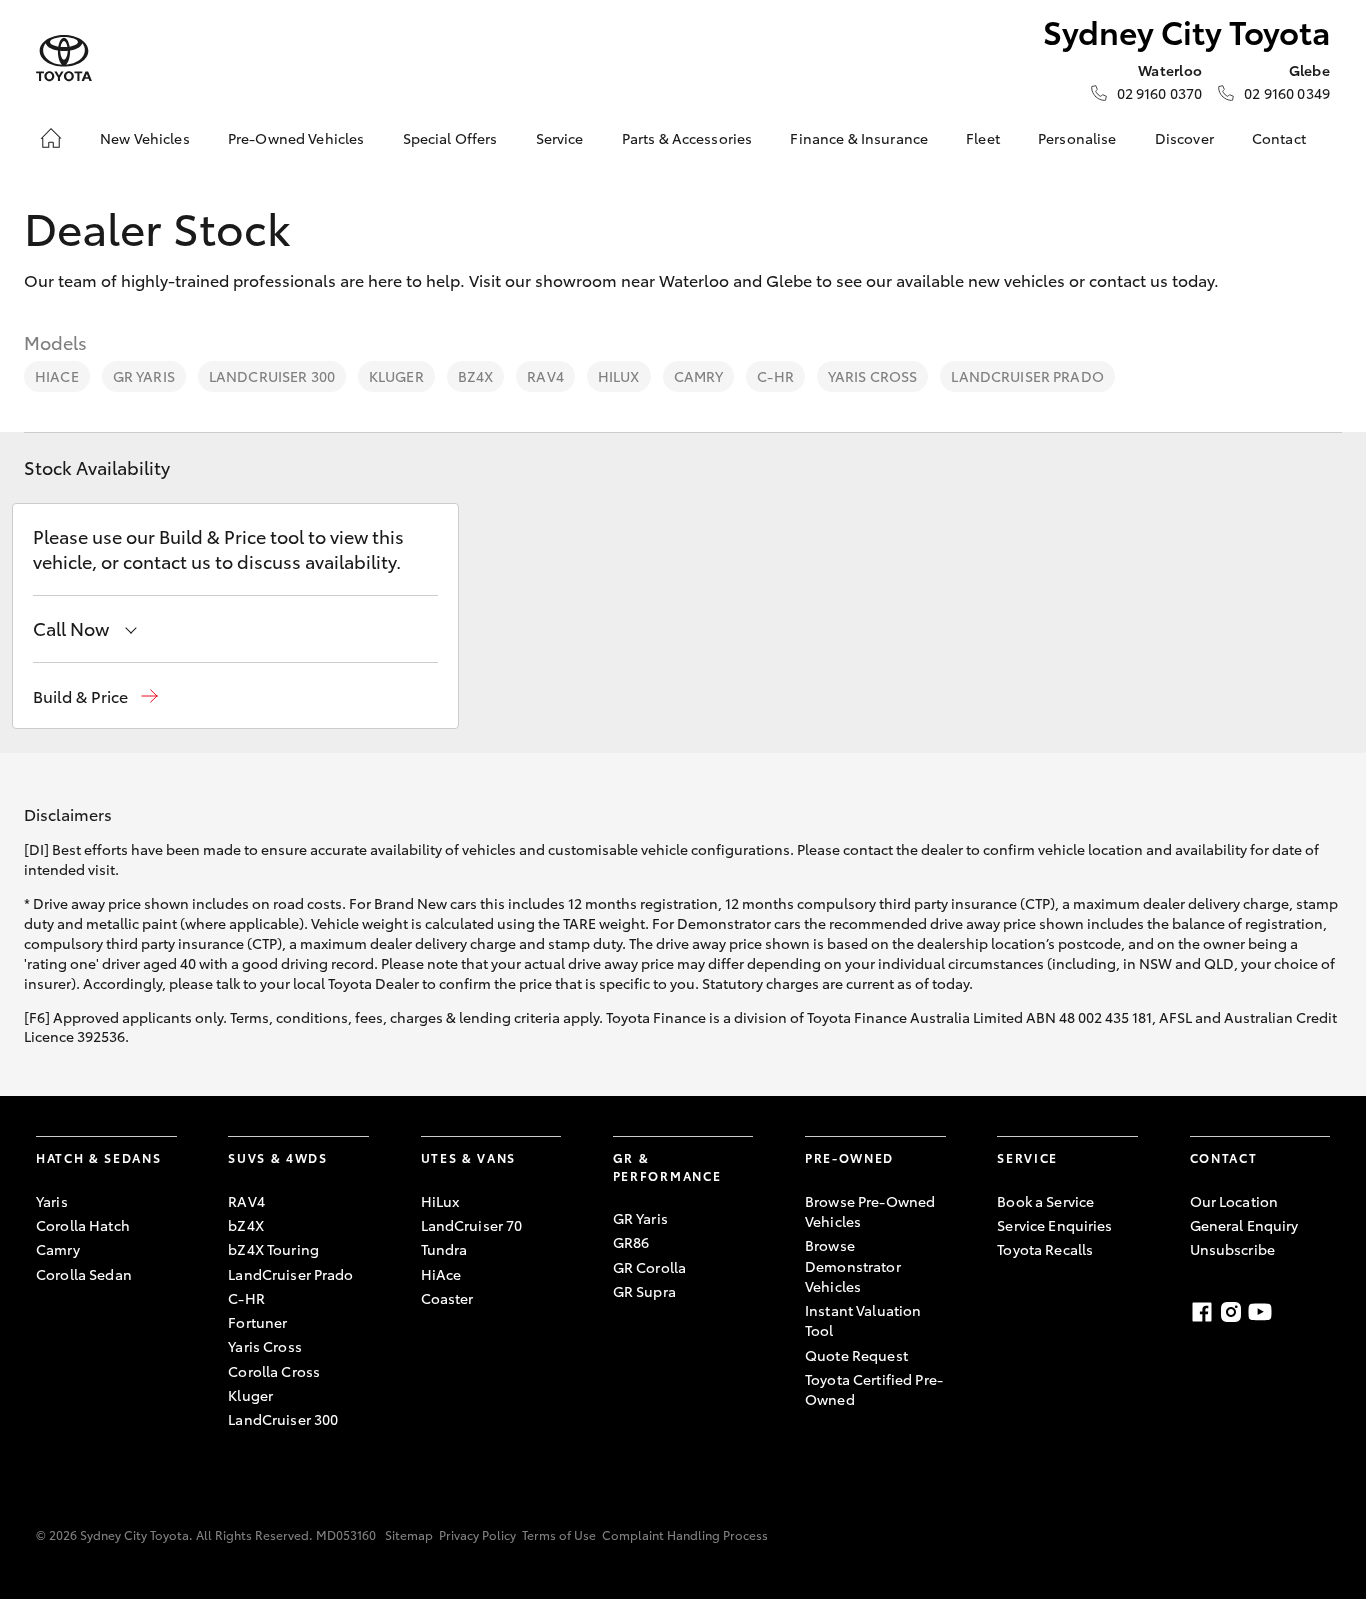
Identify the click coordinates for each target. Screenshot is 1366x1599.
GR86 (631, 1242)
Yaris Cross (873, 376)
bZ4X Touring (273, 1249)
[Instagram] (1231, 1312)
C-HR (775, 376)
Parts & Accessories (687, 138)
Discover (1184, 138)
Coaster (447, 1298)
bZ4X (476, 376)
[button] (95, 696)
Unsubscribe (1233, 1249)
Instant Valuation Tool (863, 1320)
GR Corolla (649, 1267)
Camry (699, 376)
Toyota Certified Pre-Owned (874, 1389)
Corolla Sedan (84, 1274)
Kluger (396, 376)
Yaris (52, 1201)
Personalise (1077, 138)
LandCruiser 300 (272, 376)
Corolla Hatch (83, 1225)
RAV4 (545, 376)
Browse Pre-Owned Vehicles (870, 1211)
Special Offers (450, 138)
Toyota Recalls (1045, 1249)
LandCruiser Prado (1027, 376)
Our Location (1234, 1201)
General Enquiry (1244, 1225)
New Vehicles (145, 138)
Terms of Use (559, 1534)
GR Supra (644, 1291)
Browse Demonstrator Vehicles (853, 1265)
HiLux (619, 376)
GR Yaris (144, 376)
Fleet (983, 138)
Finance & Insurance (859, 138)
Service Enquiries (1054, 1225)
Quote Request (856, 1355)
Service (560, 138)
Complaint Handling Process (685, 1534)
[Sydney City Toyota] (64, 58)
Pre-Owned (849, 1157)
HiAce (57, 376)
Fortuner (257, 1322)
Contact (1279, 138)
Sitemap (409, 1534)
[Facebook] (1202, 1312)
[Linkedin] (1289, 1312)
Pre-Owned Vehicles (296, 138)
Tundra (444, 1249)
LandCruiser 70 (472, 1225)
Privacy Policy (477, 1534)
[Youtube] (1260, 1312)
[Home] (51, 138)
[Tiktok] (1318, 1312)
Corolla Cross (274, 1371)
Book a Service (1045, 1201)
